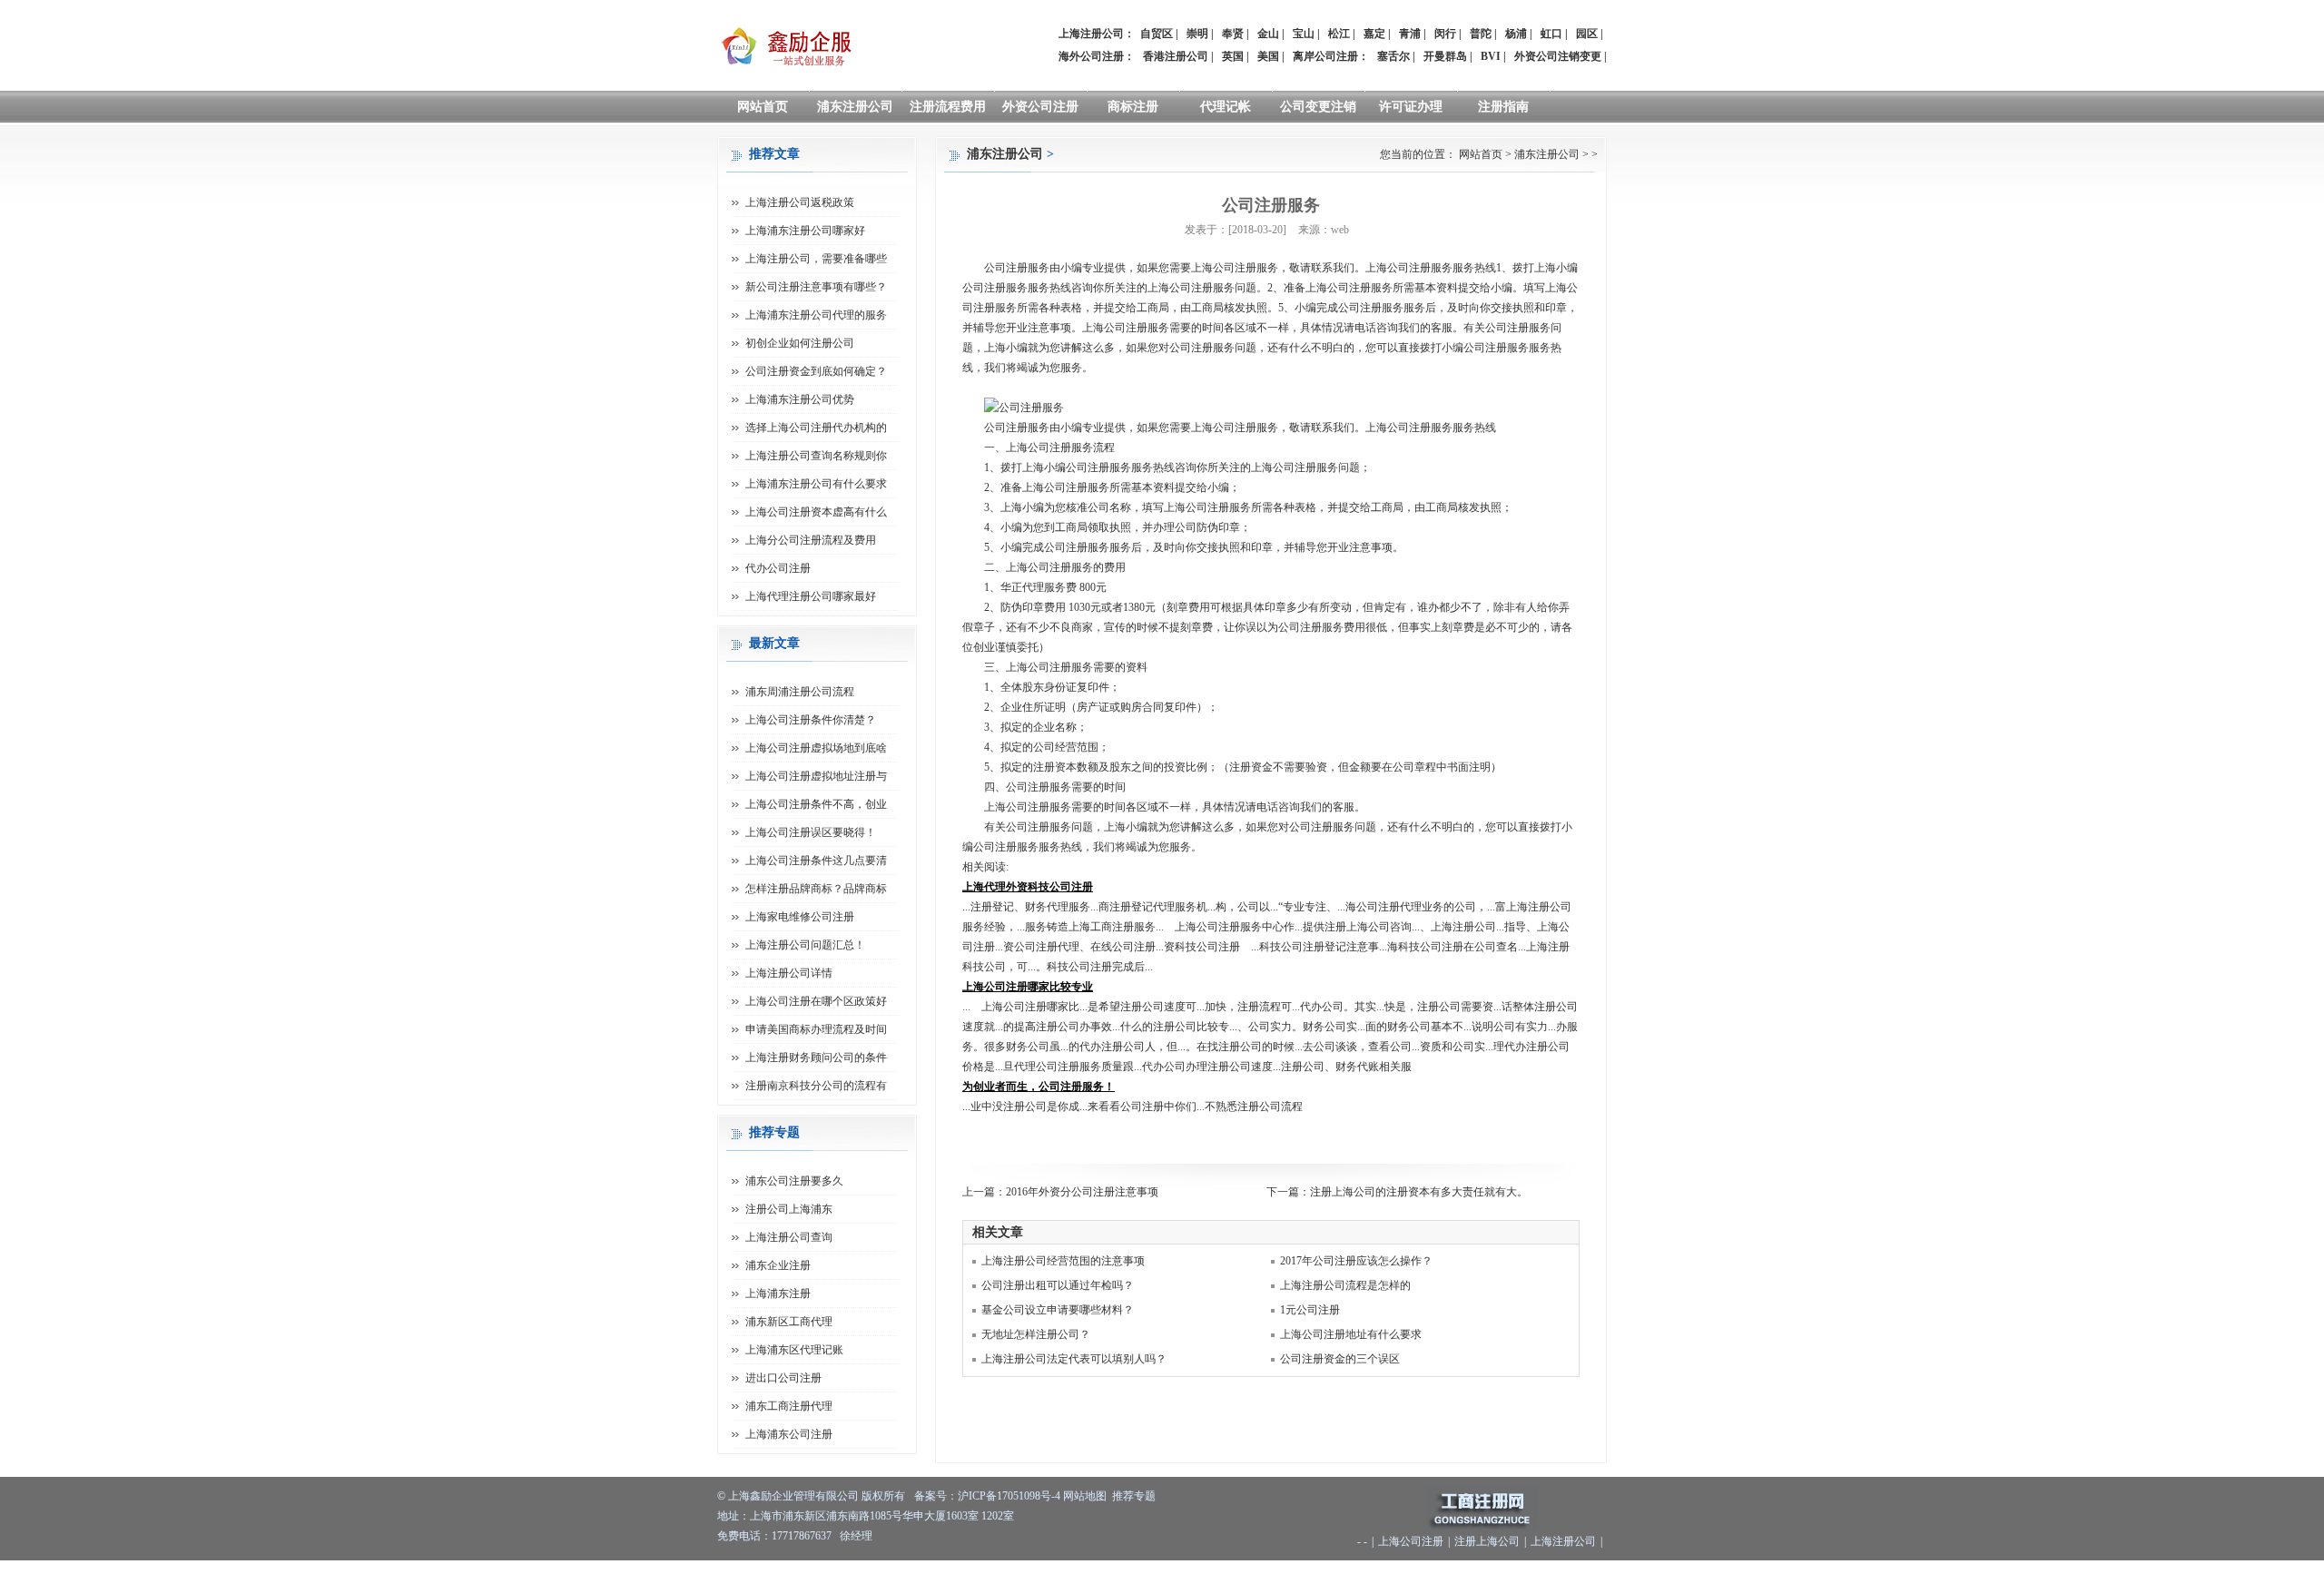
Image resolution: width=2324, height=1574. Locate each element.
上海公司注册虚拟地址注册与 (816, 776)
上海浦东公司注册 (789, 1434)
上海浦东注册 (778, 1294)
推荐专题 (1134, 1496)
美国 (1268, 56)
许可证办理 (1411, 107)
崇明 (1197, 34)
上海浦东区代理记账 (794, 1350)
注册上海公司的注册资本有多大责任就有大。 (1419, 1192)
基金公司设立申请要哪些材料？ (1058, 1310)
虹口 (1551, 34)
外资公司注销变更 (1558, 56)
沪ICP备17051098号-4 (1009, 1496)
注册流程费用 (948, 107)
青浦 (1410, 34)
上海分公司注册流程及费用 (811, 540)
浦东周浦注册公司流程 (800, 692)
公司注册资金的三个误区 (1340, 1359)
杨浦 (1516, 34)
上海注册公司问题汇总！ (805, 945)
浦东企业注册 (778, 1265)
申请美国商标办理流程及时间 (816, 1029)
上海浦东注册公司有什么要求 (816, 484)
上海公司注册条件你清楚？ (811, 720)
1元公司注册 (1310, 1310)
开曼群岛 (1445, 56)
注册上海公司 (1487, 1541)
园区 (1587, 34)
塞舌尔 (1393, 56)
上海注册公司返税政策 (800, 202)
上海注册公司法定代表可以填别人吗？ (1074, 1359)
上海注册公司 (1563, 1541)
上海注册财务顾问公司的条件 (816, 1058)
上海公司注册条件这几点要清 (816, 861)
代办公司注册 (778, 568)
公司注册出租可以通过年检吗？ (1058, 1285)
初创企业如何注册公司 (800, 343)
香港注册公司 (1176, 56)
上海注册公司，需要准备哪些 (816, 259)
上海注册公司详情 (789, 973)
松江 (1339, 34)
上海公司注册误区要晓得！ (811, 832)
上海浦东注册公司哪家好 (805, 231)
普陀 (1481, 34)
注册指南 (1503, 107)
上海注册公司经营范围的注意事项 (1063, 1261)
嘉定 (1374, 34)
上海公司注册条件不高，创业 (816, 804)
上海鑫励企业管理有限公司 (793, 1496)
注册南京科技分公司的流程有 (816, 1086)
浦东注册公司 (855, 107)
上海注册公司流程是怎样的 (1345, 1285)
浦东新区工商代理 (789, 1322)
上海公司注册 (1411, 1541)
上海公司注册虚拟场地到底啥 (816, 748)
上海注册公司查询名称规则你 (816, 456)
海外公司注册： (1097, 56)
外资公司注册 (1040, 107)
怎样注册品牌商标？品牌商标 (816, 889)
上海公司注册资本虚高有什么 (816, 512)
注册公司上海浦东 (789, 1209)
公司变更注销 (1318, 107)
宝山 (1304, 34)
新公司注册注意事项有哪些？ (816, 287)
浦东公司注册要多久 (794, 1181)
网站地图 (1085, 1496)
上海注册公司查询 (789, 1237)
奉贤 (1233, 34)
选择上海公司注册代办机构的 (816, 428)
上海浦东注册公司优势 (800, 399)
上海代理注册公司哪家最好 (811, 596)
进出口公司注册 (783, 1378)
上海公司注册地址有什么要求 (1351, 1334)
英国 (1233, 56)
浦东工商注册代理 (789, 1406)
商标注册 (1133, 107)
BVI (1491, 56)
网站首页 (763, 107)
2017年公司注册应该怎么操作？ (1356, 1261)
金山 (1268, 34)
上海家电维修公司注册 (800, 917)
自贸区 (1157, 34)
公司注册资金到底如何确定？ (816, 371)
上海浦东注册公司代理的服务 (816, 315)
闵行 (1445, 34)
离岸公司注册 (1325, 56)
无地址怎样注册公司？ (1036, 1334)
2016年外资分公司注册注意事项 (1082, 1192)
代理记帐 (1226, 107)
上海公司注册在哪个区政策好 (816, 1001)
